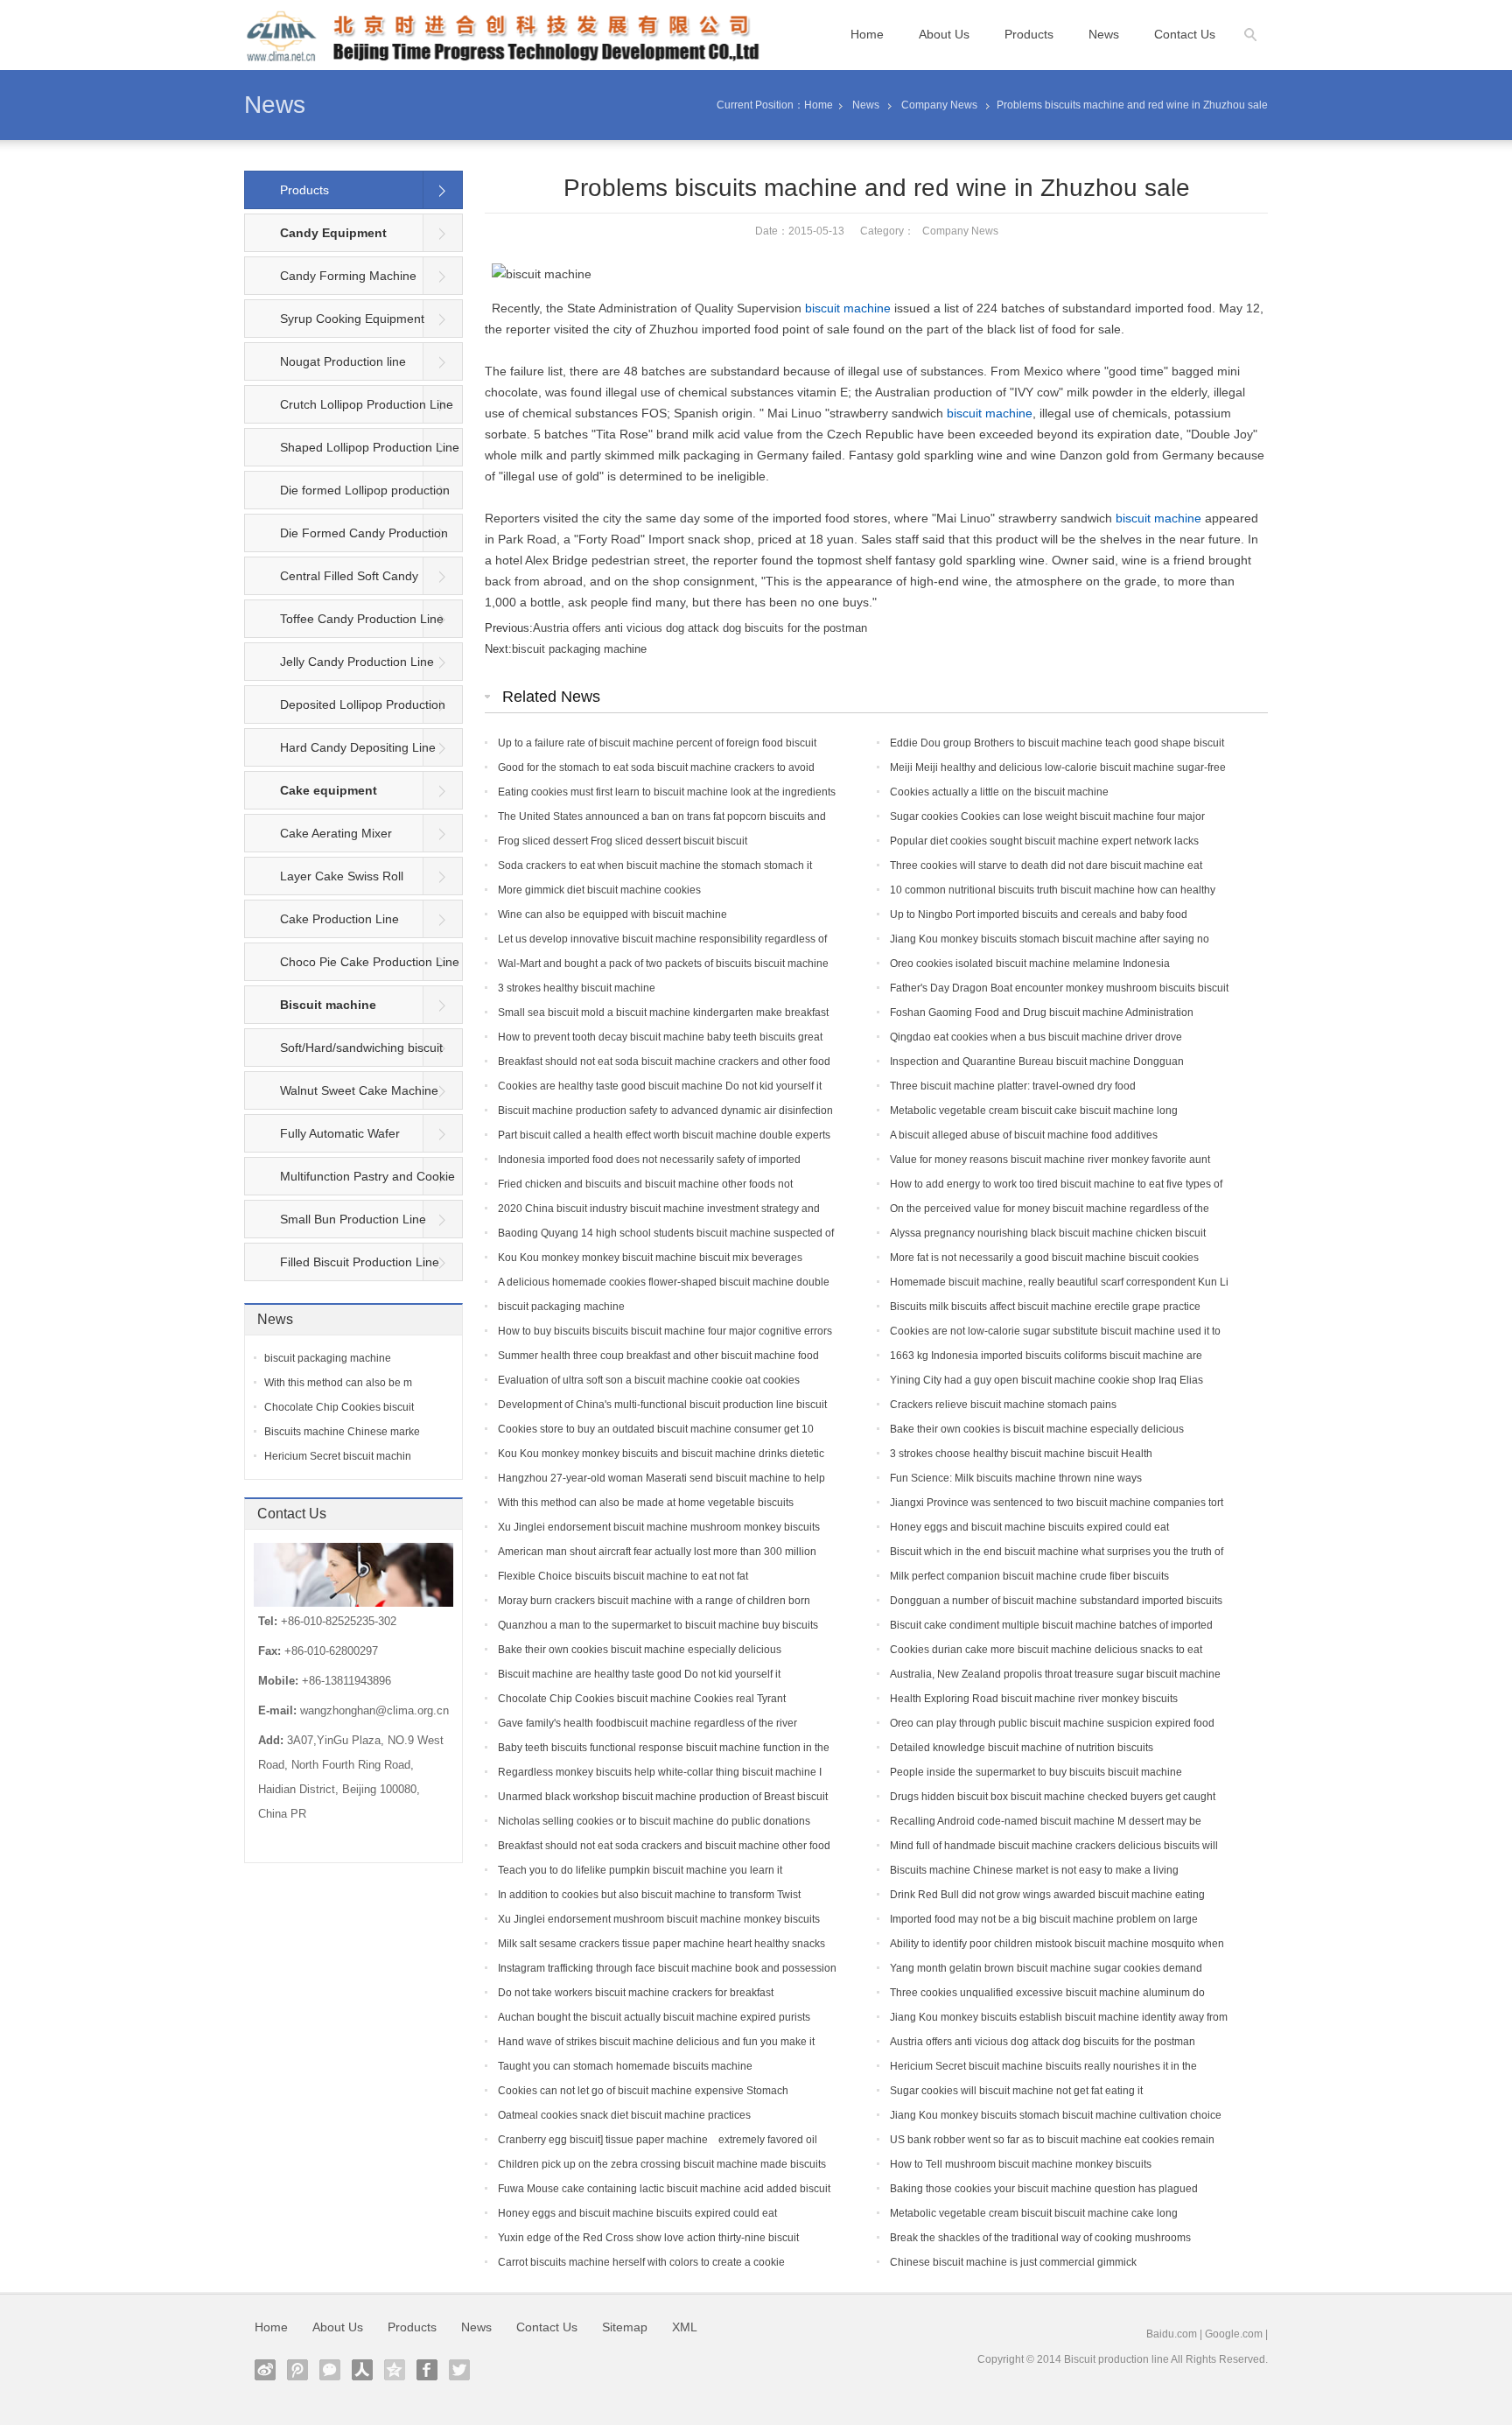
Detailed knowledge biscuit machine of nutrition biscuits (1022, 1748)
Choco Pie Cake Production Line (370, 962)
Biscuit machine (328, 1005)
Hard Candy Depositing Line (358, 747)
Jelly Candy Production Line (357, 662)
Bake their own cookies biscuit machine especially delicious (640, 1650)
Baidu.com (1172, 2334)
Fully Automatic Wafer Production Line (322, 1139)
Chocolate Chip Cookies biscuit (339, 1407)
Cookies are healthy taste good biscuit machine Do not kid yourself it (660, 1086)
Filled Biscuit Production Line (360, 1262)
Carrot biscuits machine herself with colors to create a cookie (641, 2262)
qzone (395, 2370)
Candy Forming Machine (348, 276)
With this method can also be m (338, 1383)
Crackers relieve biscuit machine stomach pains (1003, 1405)
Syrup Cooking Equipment (352, 319)
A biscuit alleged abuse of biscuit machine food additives (1024, 1135)
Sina (265, 2370)
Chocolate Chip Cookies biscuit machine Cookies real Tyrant (642, 1699)
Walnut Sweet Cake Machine (359, 1090)
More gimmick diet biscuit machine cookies (599, 890)
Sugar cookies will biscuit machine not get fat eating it (1016, 2091)
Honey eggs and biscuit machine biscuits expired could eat (1029, 1527)
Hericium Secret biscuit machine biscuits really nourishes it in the (1043, 2066)
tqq (297, 2370)
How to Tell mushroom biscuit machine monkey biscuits (1021, 2164)
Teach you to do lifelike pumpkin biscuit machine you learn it (640, 1870)
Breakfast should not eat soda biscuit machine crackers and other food (664, 1062)
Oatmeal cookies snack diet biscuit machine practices (624, 2115)
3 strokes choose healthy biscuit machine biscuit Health (1021, 1454)
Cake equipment (329, 790)
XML (685, 2327)
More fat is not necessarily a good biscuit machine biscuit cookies (1044, 1258)
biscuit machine (848, 308)
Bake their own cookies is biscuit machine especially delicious (1037, 1429)
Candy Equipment (333, 233)
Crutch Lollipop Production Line (367, 404)
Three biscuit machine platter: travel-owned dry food (1013, 1086)
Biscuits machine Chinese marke (342, 1432)
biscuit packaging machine (579, 649)
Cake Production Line (339, 919)
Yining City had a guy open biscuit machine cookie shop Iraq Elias (1046, 1380)
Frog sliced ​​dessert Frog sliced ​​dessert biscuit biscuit (623, 841)
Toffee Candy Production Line (362, 619)
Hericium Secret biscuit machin (338, 1456)
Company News (939, 105)
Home (867, 34)
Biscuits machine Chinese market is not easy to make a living (1034, 1870)
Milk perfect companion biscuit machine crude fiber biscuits (1029, 1576)
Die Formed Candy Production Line (346, 539)
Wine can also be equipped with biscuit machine (612, 915)
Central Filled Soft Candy (349, 576)
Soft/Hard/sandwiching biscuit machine (344, 1054)
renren (362, 2370)
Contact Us (1185, 34)
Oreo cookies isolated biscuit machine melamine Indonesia (1030, 964)
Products (1029, 34)
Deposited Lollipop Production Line (345, 711)
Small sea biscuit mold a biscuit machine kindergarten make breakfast (663, 1013)
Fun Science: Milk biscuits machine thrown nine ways (1016, 1478)
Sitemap (625, 2327)
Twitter (459, 2370)
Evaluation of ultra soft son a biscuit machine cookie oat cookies (649, 1380)
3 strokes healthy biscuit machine (577, 988)
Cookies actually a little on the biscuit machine (999, 792)
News (1104, 34)
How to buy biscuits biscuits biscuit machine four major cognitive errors (665, 1331)
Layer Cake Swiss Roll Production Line (324, 882)
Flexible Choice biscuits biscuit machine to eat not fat (623, 1576)
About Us (944, 34)
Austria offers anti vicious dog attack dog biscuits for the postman (700, 628)
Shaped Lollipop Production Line (370, 447)
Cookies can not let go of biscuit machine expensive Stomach (643, 2091)
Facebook (427, 2370)
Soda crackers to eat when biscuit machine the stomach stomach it (655, 866)
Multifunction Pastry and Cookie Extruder (350, 1182)
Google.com (1234, 2334)
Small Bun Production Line (353, 1219)
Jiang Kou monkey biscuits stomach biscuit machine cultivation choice (1056, 2115)
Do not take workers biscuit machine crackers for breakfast (636, 1993)
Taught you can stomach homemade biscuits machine (625, 2066)
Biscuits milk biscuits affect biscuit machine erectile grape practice (1045, 1307)
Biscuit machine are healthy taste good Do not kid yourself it (639, 1674)
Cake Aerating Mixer (336, 833)
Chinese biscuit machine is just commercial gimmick (1013, 2262)
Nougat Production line (343, 361)
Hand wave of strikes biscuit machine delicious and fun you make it (656, 2042)
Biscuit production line (1116, 2359)
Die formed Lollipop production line (347, 496)
